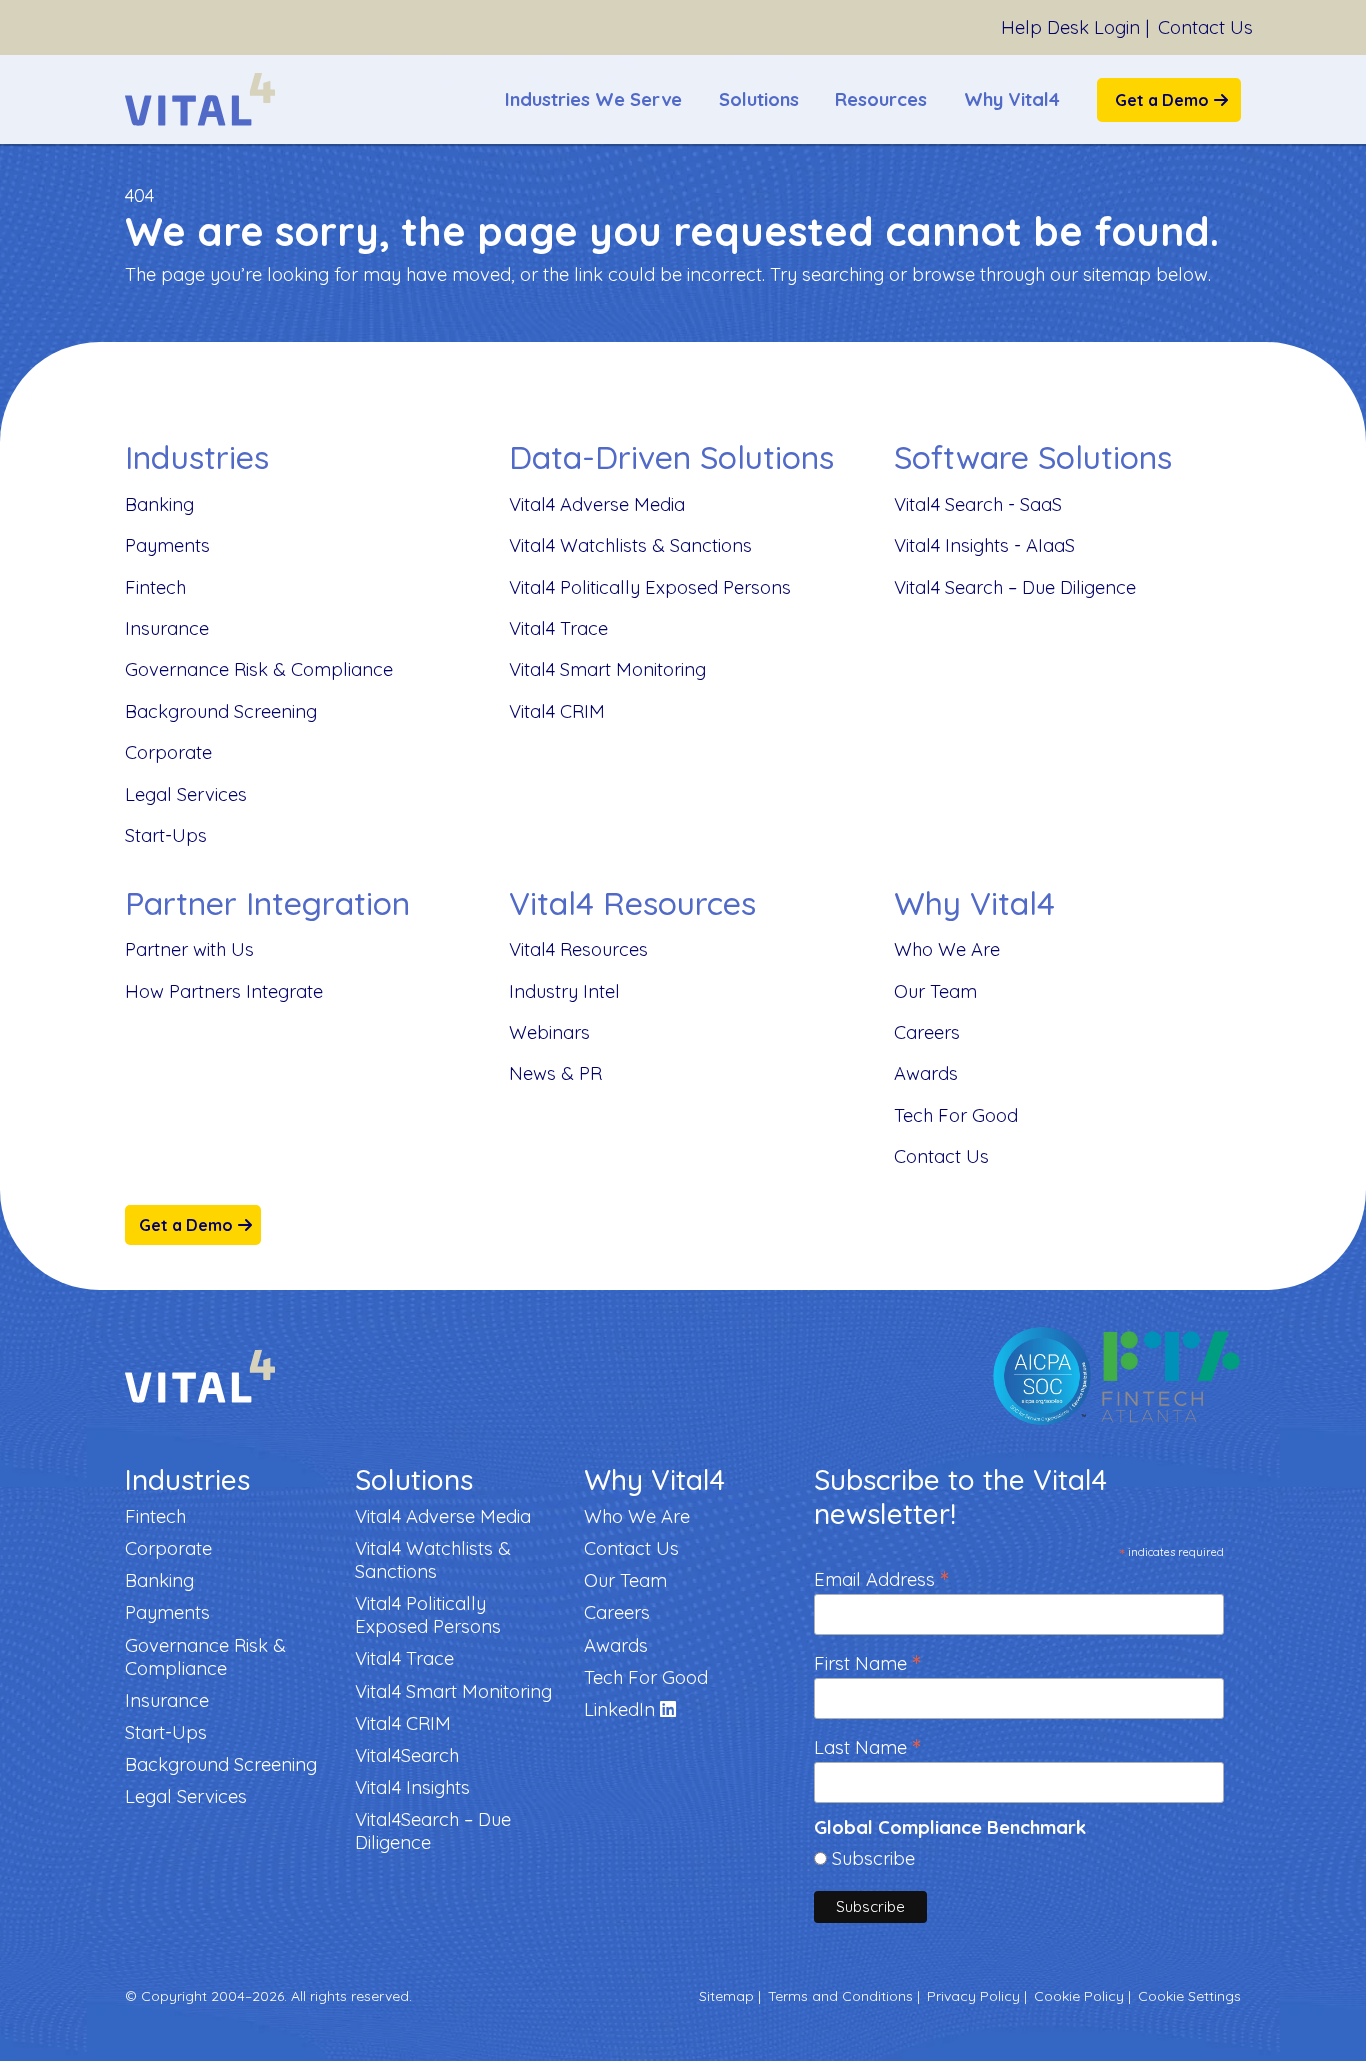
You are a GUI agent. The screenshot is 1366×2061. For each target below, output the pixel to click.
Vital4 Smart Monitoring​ (607, 669)
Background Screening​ (221, 711)
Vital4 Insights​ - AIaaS (984, 545)
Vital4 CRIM (557, 711)
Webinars (549, 1032)
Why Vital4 (1012, 99)
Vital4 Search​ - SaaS (978, 504)
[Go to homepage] (200, 99)
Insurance (167, 628)
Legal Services (186, 794)
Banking (159, 504)
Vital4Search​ (407, 1755)
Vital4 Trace (558, 628)
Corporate (168, 752)
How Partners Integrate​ (224, 991)
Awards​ (926, 1073)
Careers (927, 1032)
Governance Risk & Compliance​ (259, 669)
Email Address (881, 1577)
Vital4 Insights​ (412, 1787)
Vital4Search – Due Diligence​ (433, 1831)
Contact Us (1205, 27)
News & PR (555, 1073)
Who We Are (947, 949)
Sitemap (726, 1996)
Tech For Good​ (956, 1115)
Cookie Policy (1079, 1996)
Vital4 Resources (578, 949)
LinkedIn (622, 1709)
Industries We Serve (593, 99)
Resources (881, 99)
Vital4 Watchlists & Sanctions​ (630, 545)
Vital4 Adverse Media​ (597, 504)
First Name (867, 1661)
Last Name (867, 1745)
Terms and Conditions (840, 1996)
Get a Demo (1162, 100)
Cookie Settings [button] (1189, 1996)
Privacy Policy (973, 1996)
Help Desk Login (1070, 27)
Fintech (155, 587)
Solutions (759, 99)
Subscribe (873, 1858)
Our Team (935, 991)
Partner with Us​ (189, 949)
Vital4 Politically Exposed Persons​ (650, 587)
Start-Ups (166, 835)
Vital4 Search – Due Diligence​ (1015, 587)
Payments (167, 545)
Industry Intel (564, 991)
